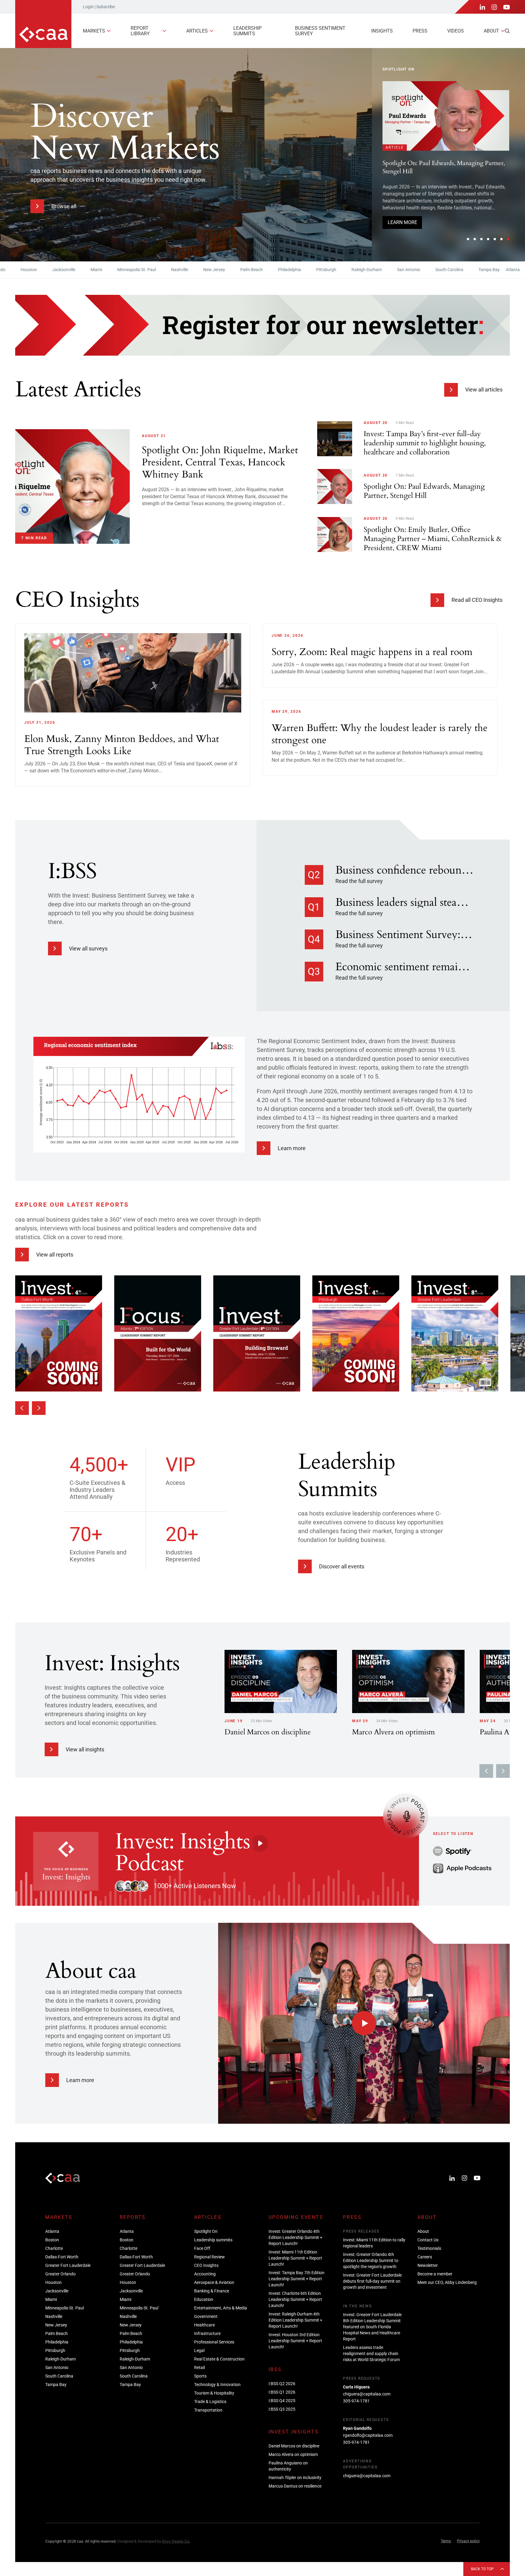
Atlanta (465, 270)
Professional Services (214, 2342)
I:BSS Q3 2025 (282, 2409)
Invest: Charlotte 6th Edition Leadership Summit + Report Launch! (295, 2299)
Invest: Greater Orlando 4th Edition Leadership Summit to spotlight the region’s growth (371, 2260)
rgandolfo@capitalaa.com (368, 2435)
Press (420, 31)
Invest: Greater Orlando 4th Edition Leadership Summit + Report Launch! (443, 202)
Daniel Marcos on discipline (294, 2446)
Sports (200, 2376)
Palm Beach (203, 270)
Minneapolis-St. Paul (88, 270)
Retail (199, 2367)
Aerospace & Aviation (214, 2282)
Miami (48, 270)
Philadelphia (241, 270)
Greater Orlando (60, 2274)
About (491, 31)
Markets (94, 31)
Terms (446, 2541)
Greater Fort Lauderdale (68, 2265)
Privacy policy (468, 2541)
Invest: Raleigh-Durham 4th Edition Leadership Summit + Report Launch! (295, 2320)
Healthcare (204, 2325)
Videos (456, 31)
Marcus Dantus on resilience (295, 2486)
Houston (53, 2282)
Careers (425, 2257)
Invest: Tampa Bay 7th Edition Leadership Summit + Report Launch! (297, 2279)
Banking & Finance (212, 2291)
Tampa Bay (441, 270)
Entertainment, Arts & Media (221, 2308)
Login (88, 7)
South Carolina (401, 270)
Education (204, 2299)
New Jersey (166, 270)
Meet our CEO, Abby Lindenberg (447, 2282)
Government (206, 2316)
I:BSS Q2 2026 (282, 2384)
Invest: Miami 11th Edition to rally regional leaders (374, 2243)
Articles (197, 31)
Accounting (205, 2274)
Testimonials (429, 2248)
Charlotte (54, 2248)
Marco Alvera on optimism (293, 2454)
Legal (199, 2350)
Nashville (131, 270)
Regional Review (209, 2257)
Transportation (208, 2410)
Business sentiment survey (320, 31)
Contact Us (428, 2240)
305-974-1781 (356, 2401)
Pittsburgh (278, 270)
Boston (494, 270)
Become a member (435, 2274)
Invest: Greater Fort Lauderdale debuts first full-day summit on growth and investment (372, 2281)
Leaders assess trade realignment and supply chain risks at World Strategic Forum (371, 2354)
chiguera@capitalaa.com (367, 2394)
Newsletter (428, 2265)
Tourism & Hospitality (214, 2393)
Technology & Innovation (217, 2385)
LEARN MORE (402, 232)
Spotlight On (206, 2231)
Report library (140, 31)
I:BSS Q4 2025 (282, 2401)
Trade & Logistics (210, 2402)
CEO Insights (206, 2265)
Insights (382, 31)
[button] (468, 239)
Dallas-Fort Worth (62, 2257)
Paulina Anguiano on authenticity (288, 2466)
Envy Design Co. (176, 2541)
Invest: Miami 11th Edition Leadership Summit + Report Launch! (295, 2258)
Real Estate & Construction (219, 2359)
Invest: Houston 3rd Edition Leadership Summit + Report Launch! (295, 2341)
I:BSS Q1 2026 (282, 2392)
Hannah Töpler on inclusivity (295, 2478)
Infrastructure (207, 2333)
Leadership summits (247, 31)
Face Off (202, 2248)
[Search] (507, 31)
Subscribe (106, 7)
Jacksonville (15, 270)
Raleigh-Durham (318, 270)
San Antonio (360, 270)
